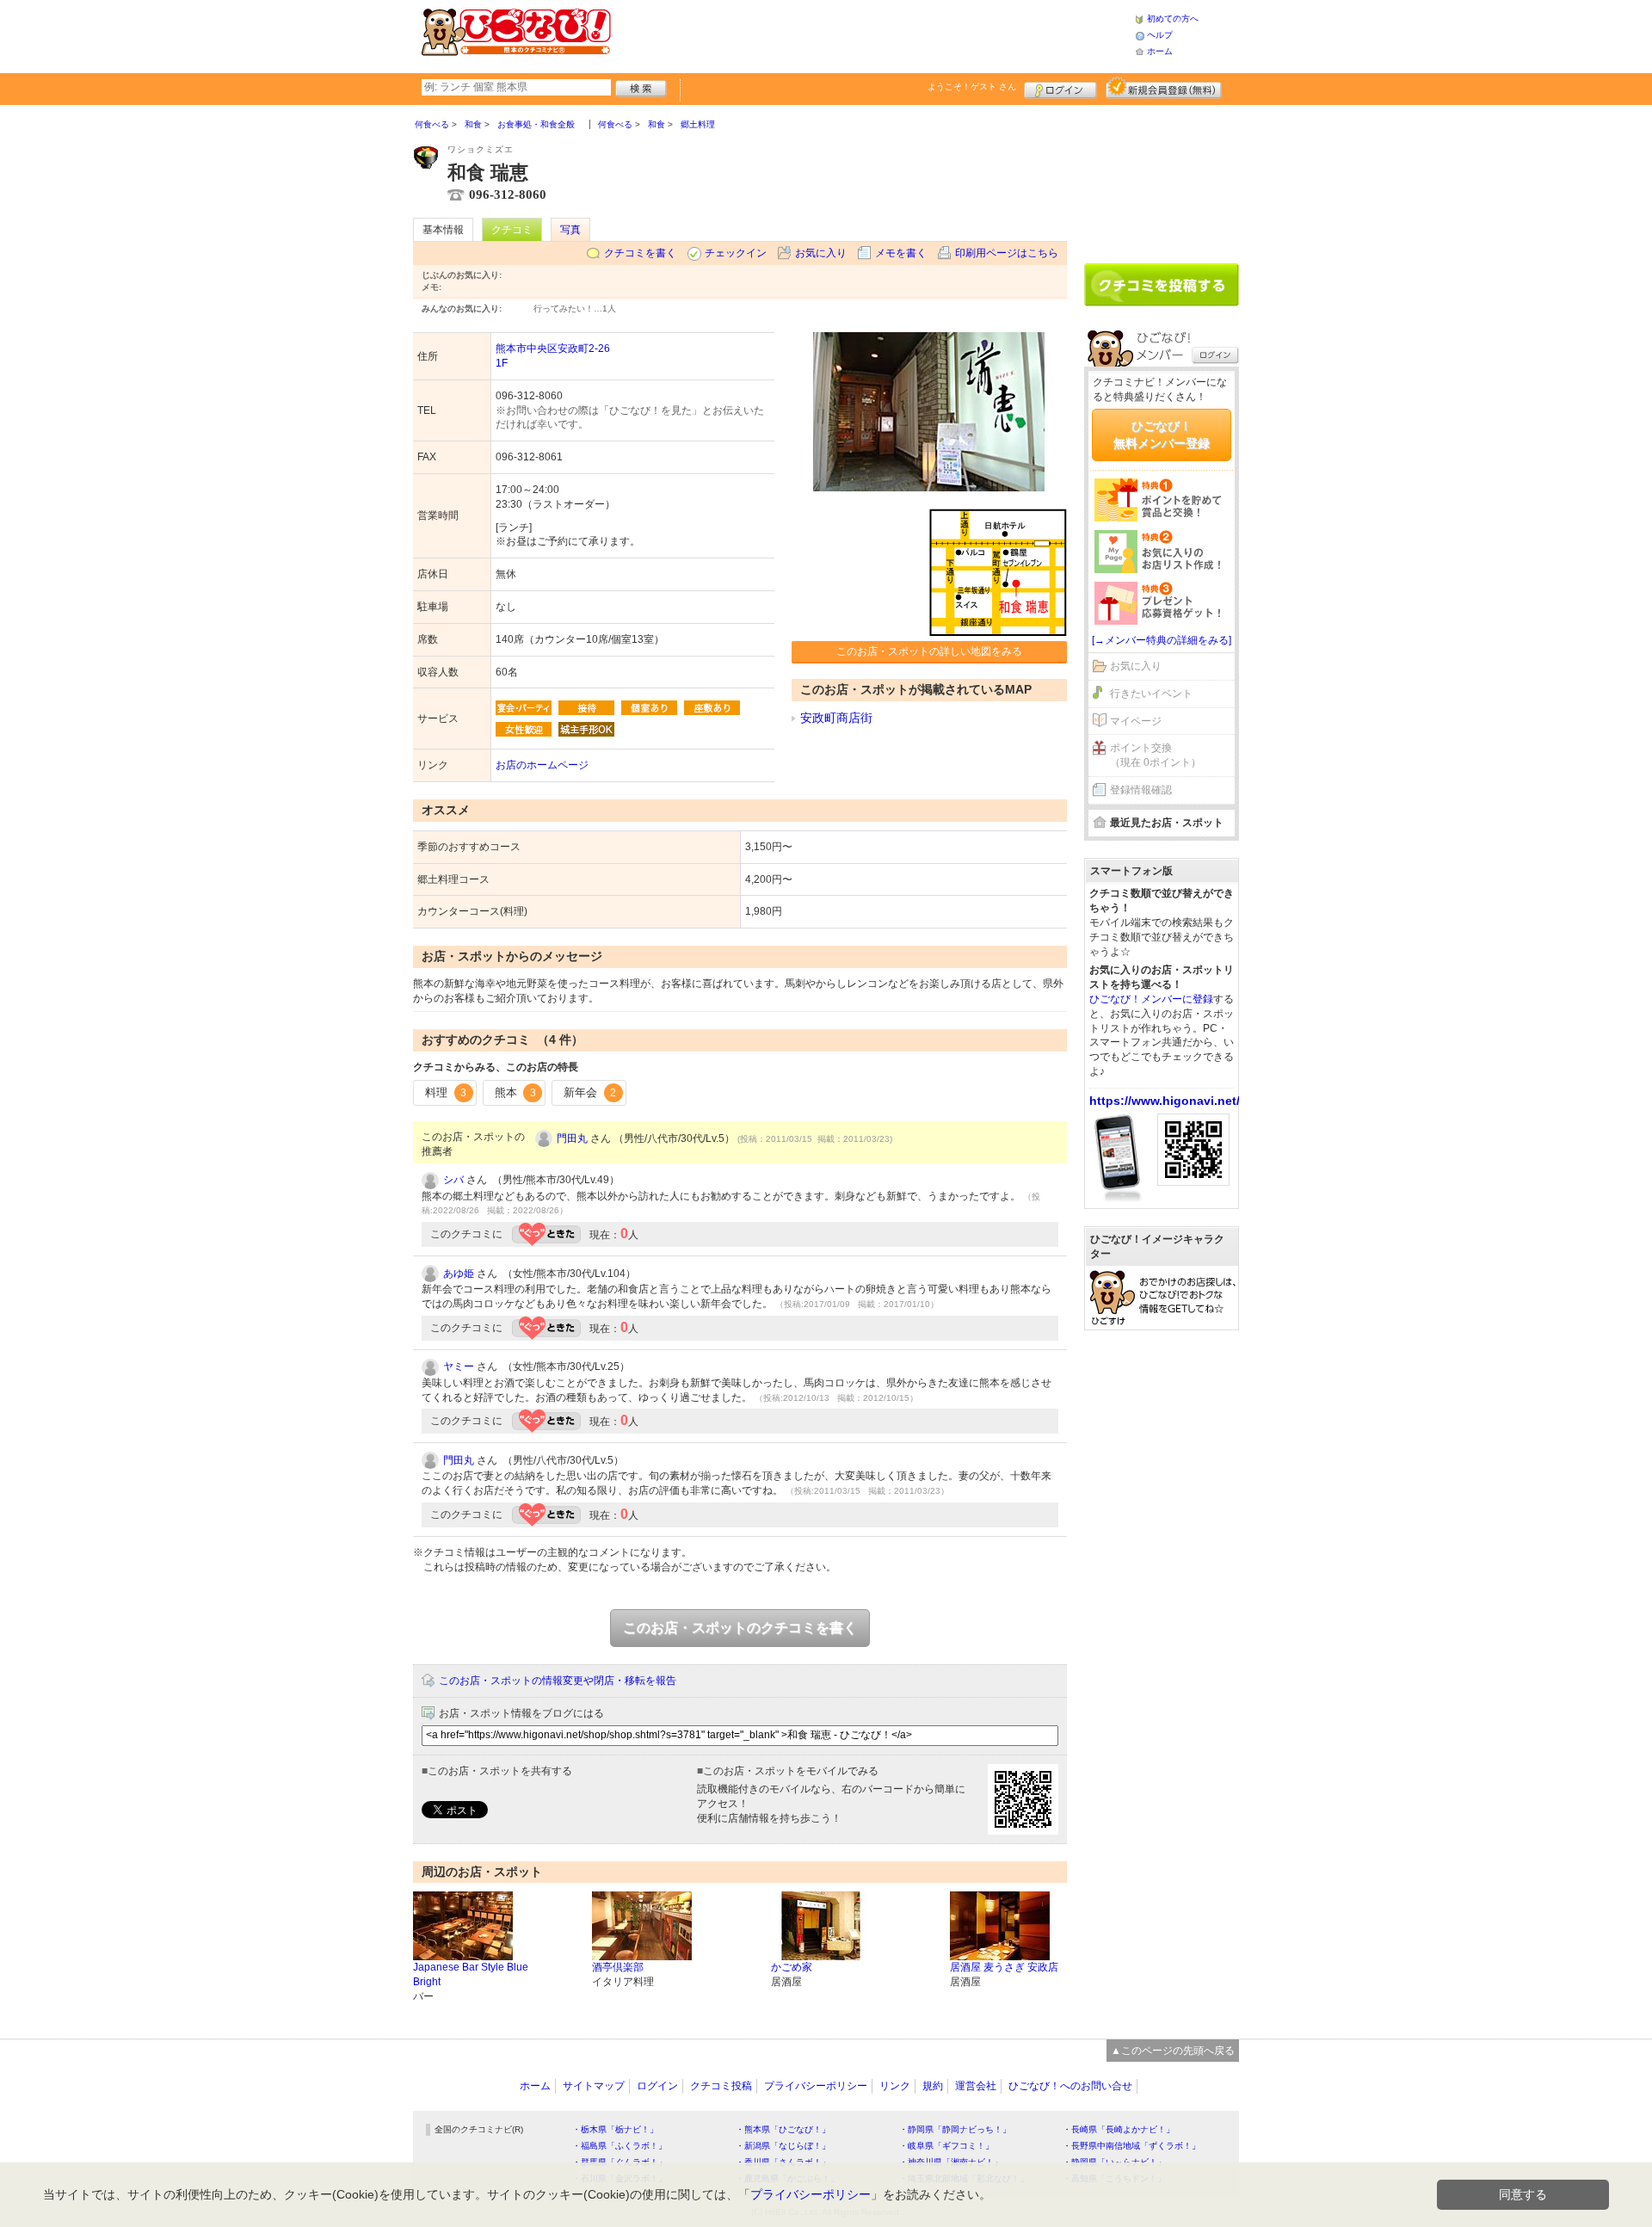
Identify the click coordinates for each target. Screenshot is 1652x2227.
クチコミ (512, 230)
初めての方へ (1173, 19)
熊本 (515, 1092)
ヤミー (459, 1366)
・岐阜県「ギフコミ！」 (946, 2146)
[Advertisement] (872, 34)
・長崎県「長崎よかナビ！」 (1119, 2129)
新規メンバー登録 (1164, 88)
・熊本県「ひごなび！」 (783, 2129)
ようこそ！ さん (972, 86)
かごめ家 (792, 1967)
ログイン (1060, 88)
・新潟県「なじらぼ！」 (783, 2146)
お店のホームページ (542, 765)
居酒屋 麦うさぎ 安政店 (1004, 1967)
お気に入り (821, 253)
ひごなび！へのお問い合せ (1070, 2086)
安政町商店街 (836, 718)
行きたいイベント (1151, 694)
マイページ (1136, 721)
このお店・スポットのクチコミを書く (740, 1628)
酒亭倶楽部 (618, 1967)
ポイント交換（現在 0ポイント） (1156, 755)
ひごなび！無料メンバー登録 (1162, 435)
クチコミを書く (640, 253)
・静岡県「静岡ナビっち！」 (955, 2129)
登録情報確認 (1141, 790)
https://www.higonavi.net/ (1165, 1101)
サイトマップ (594, 2086)
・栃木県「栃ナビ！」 (615, 2129)
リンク (895, 2086)
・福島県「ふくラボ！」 (619, 2146)
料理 (446, 1092)
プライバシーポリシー (816, 2086)
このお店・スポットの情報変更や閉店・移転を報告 (558, 1681)
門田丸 (572, 1138)
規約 (933, 2086)
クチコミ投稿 (721, 2086)
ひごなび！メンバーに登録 (1151, 999)
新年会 (590, 1092)
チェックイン (736, 253)
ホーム (1160, 51)
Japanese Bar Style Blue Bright (471, 1974)
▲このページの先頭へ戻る (1173, 2051)
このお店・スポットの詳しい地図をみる (929, 651)
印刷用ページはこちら (1007, 253)
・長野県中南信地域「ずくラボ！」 (1131, 2146)
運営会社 (976, 2086)
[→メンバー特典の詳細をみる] (1162, 640)
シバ (453, 1180)
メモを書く (901, 253)
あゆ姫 (459, 1274)
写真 (570, 230)
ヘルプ (1160, 35)
